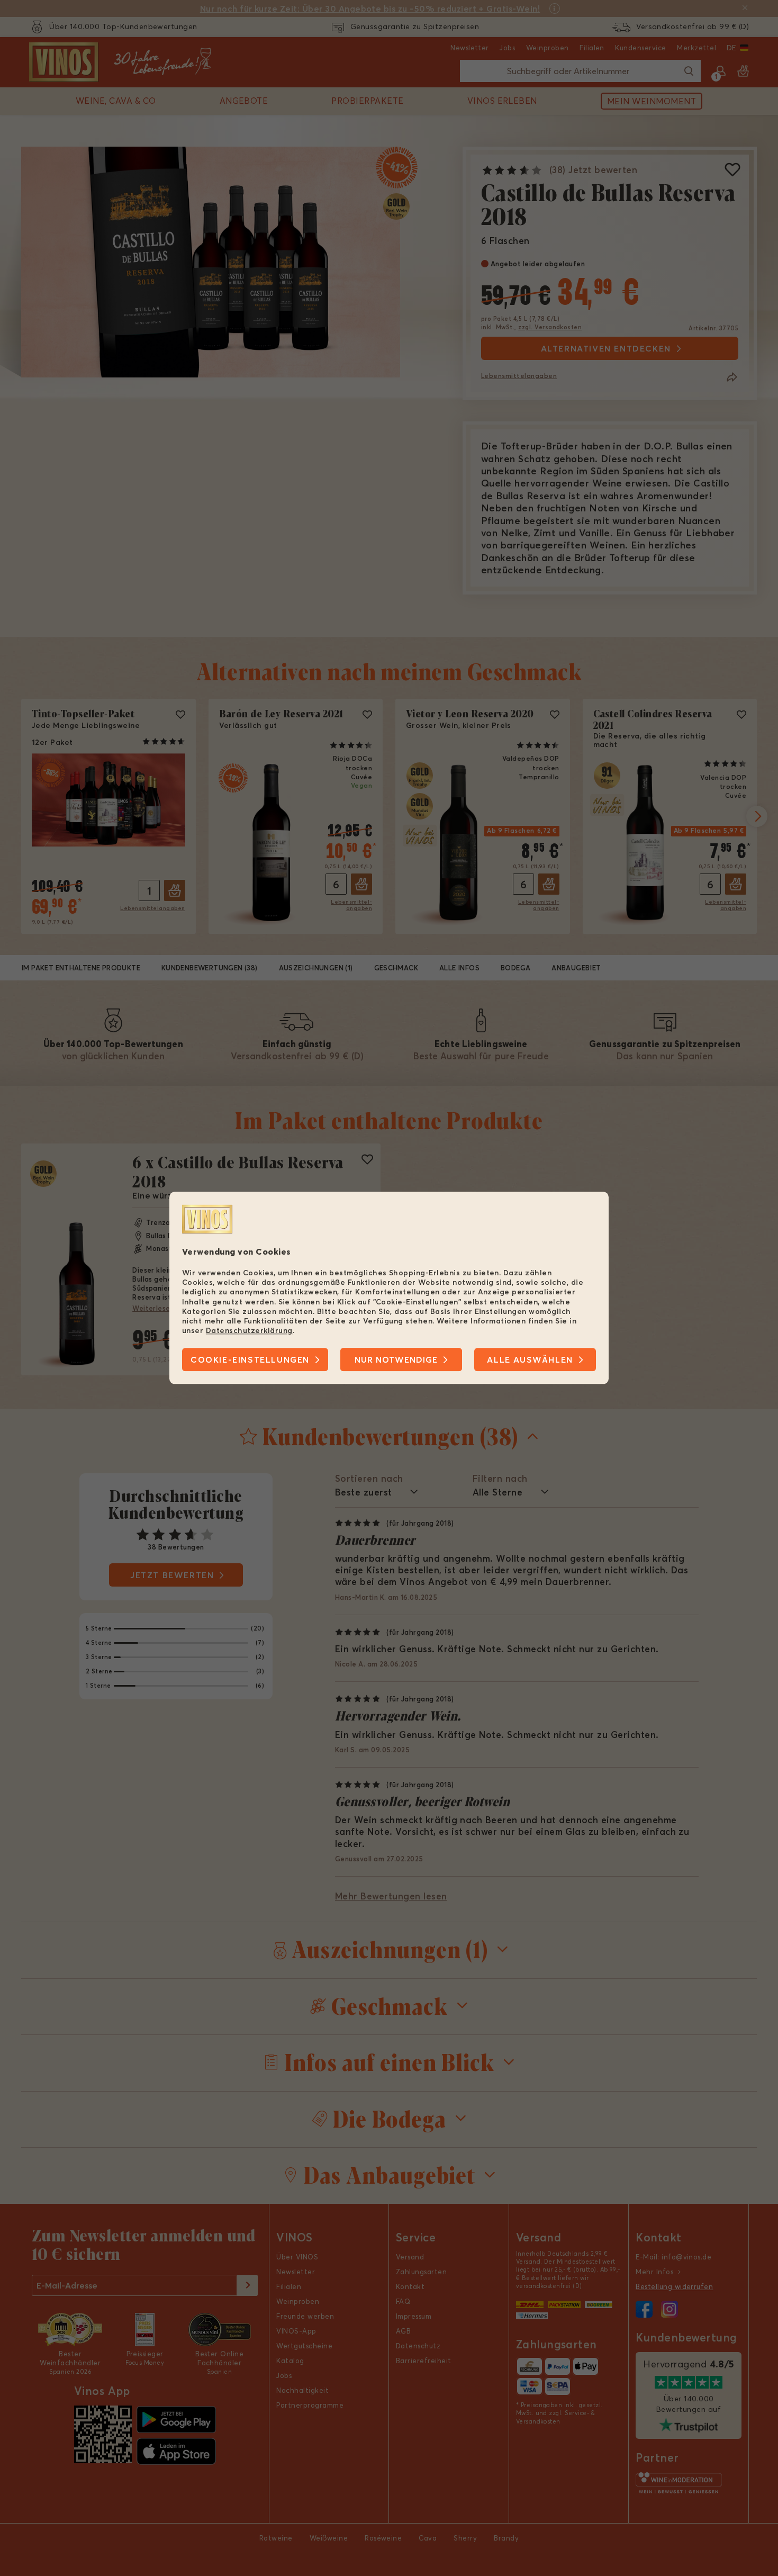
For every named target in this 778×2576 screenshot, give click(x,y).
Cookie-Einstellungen (250, 1360)
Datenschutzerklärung (249, 1330)
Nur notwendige (396, 1360)
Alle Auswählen (530, 1360)
